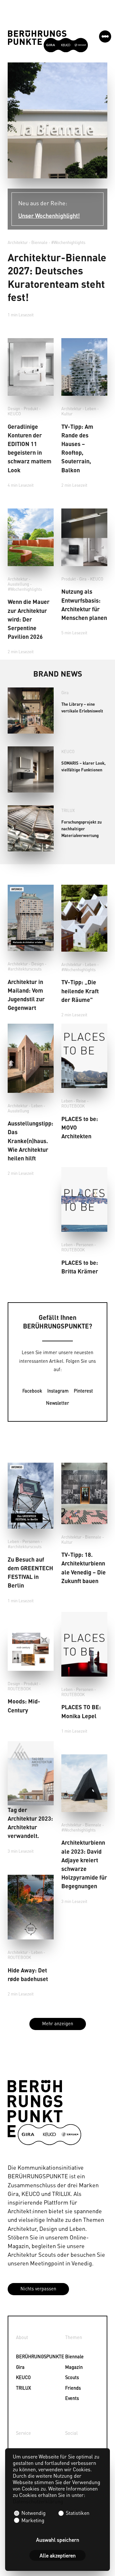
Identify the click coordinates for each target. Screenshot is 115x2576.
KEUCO (14, 414)
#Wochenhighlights (68, 242)
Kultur (67, 414)
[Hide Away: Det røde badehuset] (31, 1907)
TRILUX (68, 810)
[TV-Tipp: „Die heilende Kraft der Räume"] (84, 918)
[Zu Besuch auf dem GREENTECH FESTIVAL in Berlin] (31, 1496)
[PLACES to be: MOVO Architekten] (84, 1056)
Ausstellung (18, 584)
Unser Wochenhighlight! (49, 215)
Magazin (74, 2367)
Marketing (32, 2520)
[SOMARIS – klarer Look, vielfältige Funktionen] (31, 769)
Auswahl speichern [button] (58, 2540)
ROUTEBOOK (73, 1106)
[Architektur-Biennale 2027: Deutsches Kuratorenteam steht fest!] (57, 120)
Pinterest (83, 1391)
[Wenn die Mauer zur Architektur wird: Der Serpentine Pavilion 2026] (31, 537)
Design (14, 409)
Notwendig (34, 2513)
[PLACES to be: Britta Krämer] (84, 1199)
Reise (81, 1101)
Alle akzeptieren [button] (58, 2555)
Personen (85, 1245)
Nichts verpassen (38, 2288)
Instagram (58, 1391)
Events (72, 2398)
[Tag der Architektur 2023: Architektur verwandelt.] (31, 1773)
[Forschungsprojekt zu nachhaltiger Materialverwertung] (31, 828)
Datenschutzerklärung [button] (38, 2501)
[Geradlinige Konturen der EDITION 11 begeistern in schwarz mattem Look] (31, 367)
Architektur (18, 242)
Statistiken (77, 2513)
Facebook (32, 1391)
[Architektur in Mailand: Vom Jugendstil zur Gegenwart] (31, 918)
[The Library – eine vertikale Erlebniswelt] (31, 711)
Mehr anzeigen (58, 2023)
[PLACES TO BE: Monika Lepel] (84, 1644)
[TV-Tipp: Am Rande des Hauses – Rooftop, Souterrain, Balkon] (84, 367)
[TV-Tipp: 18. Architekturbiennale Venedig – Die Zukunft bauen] (84, 1493)
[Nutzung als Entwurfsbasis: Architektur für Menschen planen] (84, 537)
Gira (83, 579)
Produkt (31, 409)
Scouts (72, 2377)
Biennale (74, 2356)
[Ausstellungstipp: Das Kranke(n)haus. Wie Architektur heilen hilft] (31, 1058)
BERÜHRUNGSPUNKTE (24, 2356)
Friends (73, 2388)
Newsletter (57, 1403)
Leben (91, 409)
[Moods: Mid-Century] (31, 1648)
